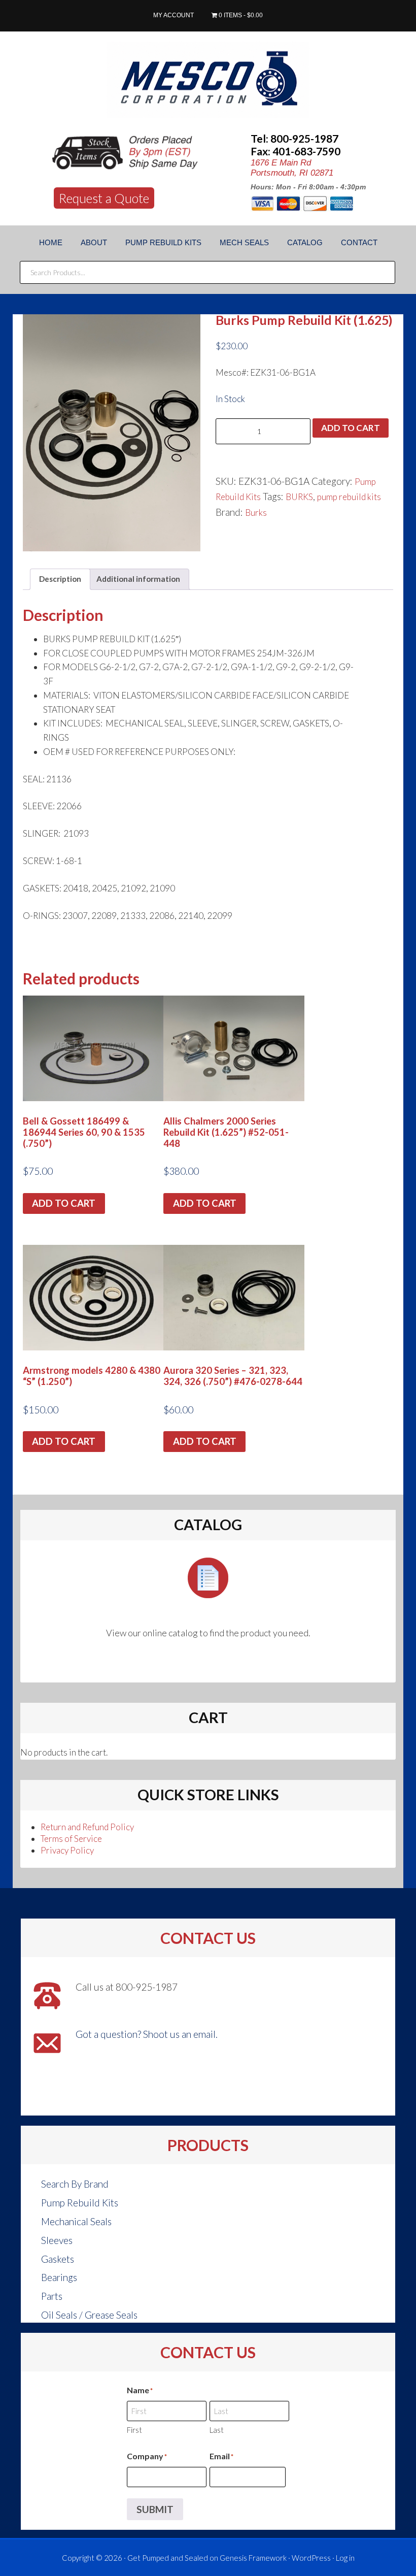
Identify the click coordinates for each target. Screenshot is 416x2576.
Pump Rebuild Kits (80, 2203)
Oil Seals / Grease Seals (89, 2315)
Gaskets (58, 2259)
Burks (256, 513)
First (134, 2430)
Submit (155, 2509)
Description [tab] (60, 579)
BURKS (299, 497)
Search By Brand (75, 2184)
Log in (345, 2558)
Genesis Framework (253, 2558)
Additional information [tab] (138, 579)
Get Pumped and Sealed (168, 2558)
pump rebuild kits (349, 497)
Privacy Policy (67, 1850)
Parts (52, 2296)
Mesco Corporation (208, 80)
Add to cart (351, 428)
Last (217, 2430)
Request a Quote (104, 198)
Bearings (59, 2277)
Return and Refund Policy (87, 1827)
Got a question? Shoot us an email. (147, 2034)
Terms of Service (71, 1839)
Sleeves (57, 2240)
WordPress (311, 2558)
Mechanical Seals (76, 2221)
